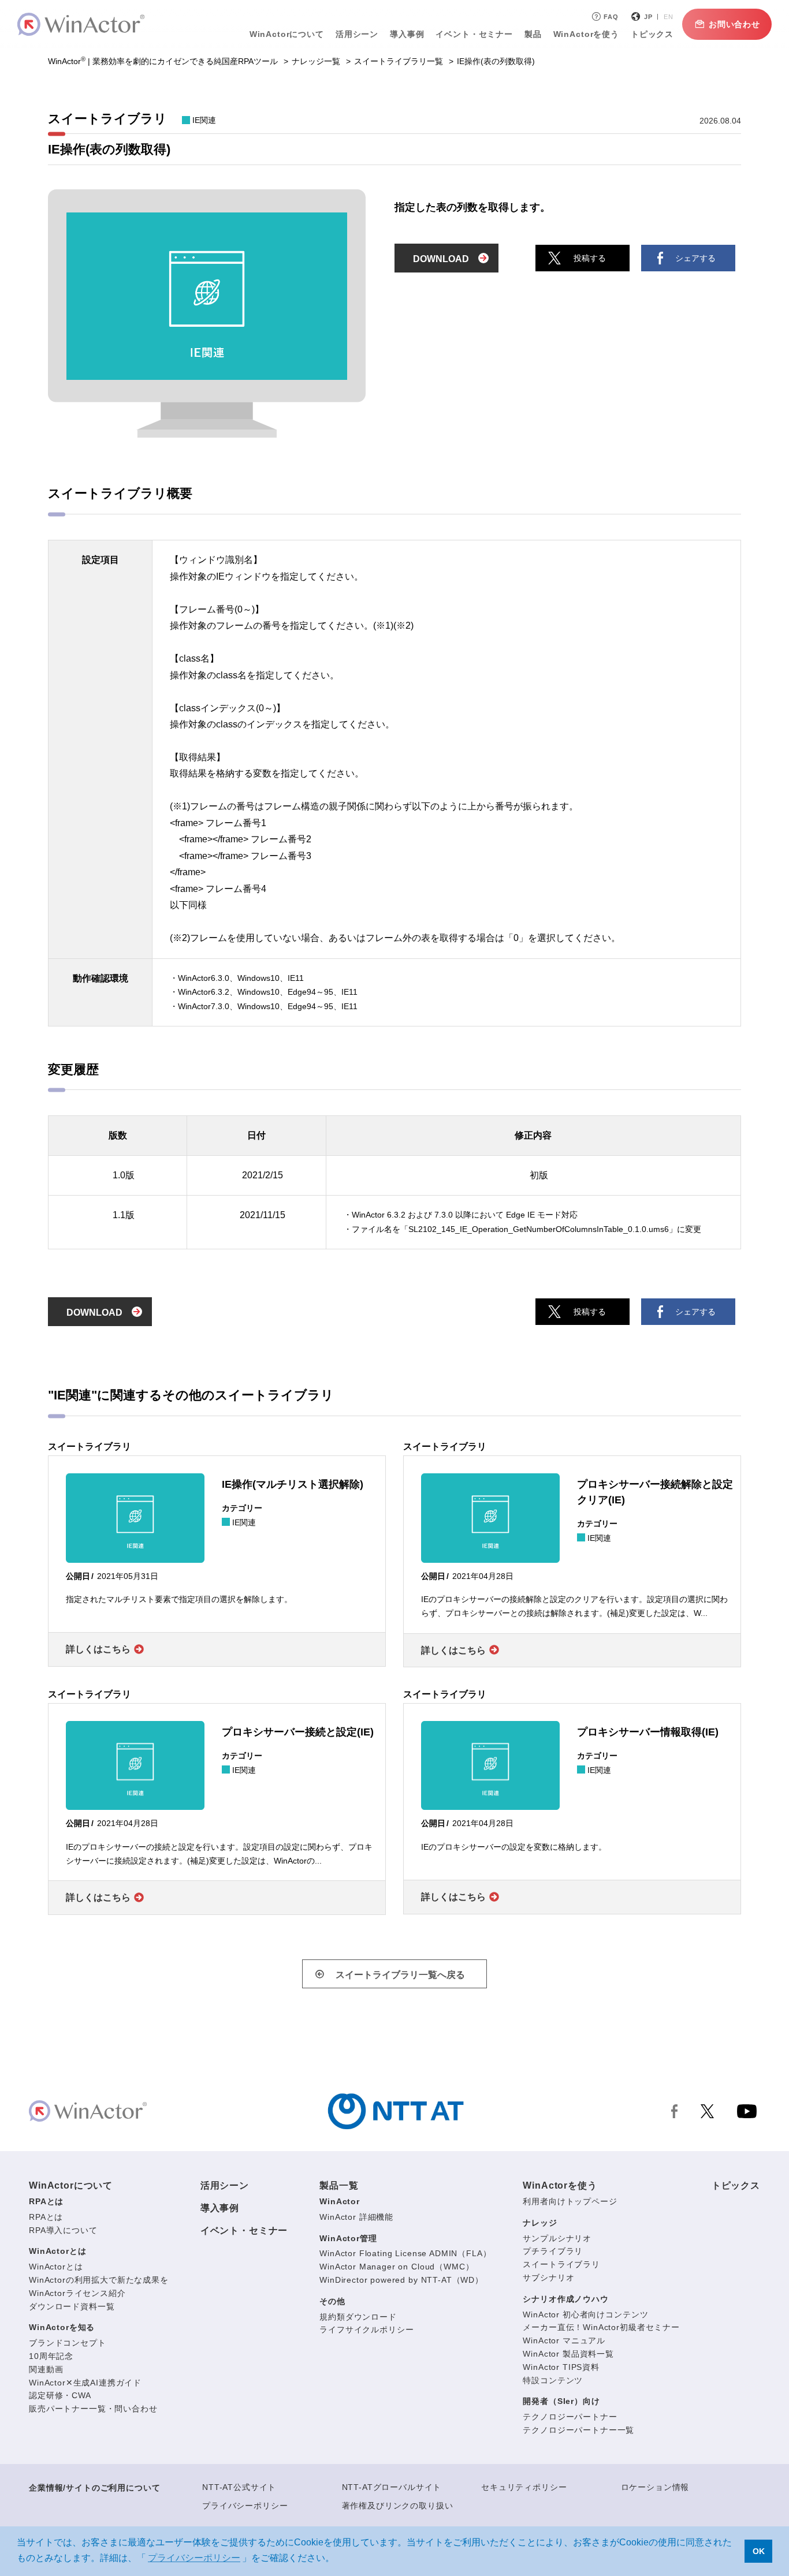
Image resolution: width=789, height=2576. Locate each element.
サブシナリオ (548, 2278)
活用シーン (357, 34)
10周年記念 (51, 2356)
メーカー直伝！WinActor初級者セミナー (601, 2327)
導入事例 (220, 2208)
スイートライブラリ (561, 2264)
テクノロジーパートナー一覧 (578, 2430)
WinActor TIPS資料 (561, 2367)
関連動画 (46, 2369)
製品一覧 (339, 2185)
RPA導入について (63, 2230)
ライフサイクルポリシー (366, 2329)
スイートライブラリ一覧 (399, 61)
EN (669, 17)
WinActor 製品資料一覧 (568, 2354)
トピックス (736, 2185)
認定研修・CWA (60, 2395)
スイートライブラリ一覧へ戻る (400, 1975)
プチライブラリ (553, 2251)
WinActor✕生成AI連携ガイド (85, 2383)
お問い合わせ (734, 24)
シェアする (695, 258)
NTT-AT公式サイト (239, 2487)
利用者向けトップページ (570, 2201)
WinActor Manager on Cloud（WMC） (397, 2267)
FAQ (611, 17)
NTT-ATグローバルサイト (392, 2487)
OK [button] (759, 2551)
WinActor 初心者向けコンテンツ (585, 2314)
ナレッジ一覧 (316, 61)
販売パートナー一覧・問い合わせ (93, 2409)
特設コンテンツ (553, 2380)
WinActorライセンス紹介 (77, 2293)
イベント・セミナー (244, 2230)
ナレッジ (540, 2223)
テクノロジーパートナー (570, 2417)
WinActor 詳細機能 (356, 2217)
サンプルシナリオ (557, 2238)
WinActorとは (57, 2251)
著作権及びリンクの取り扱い (398, 2506)
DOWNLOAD (441, 259)
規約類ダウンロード (358, 2317)
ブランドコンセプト (68, 2343)
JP (648, 17)
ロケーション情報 (655, 2487)
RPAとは (46, 2201)
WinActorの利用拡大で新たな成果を (99, 2280)
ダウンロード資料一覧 (72, 2306)
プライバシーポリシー (245, 2506)
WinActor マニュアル (564, 2340)
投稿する (590, 258)
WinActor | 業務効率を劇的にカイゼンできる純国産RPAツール (163, 61)
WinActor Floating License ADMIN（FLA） (405, 2253)
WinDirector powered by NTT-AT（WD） (401, 2280)
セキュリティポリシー (524, 2487)
